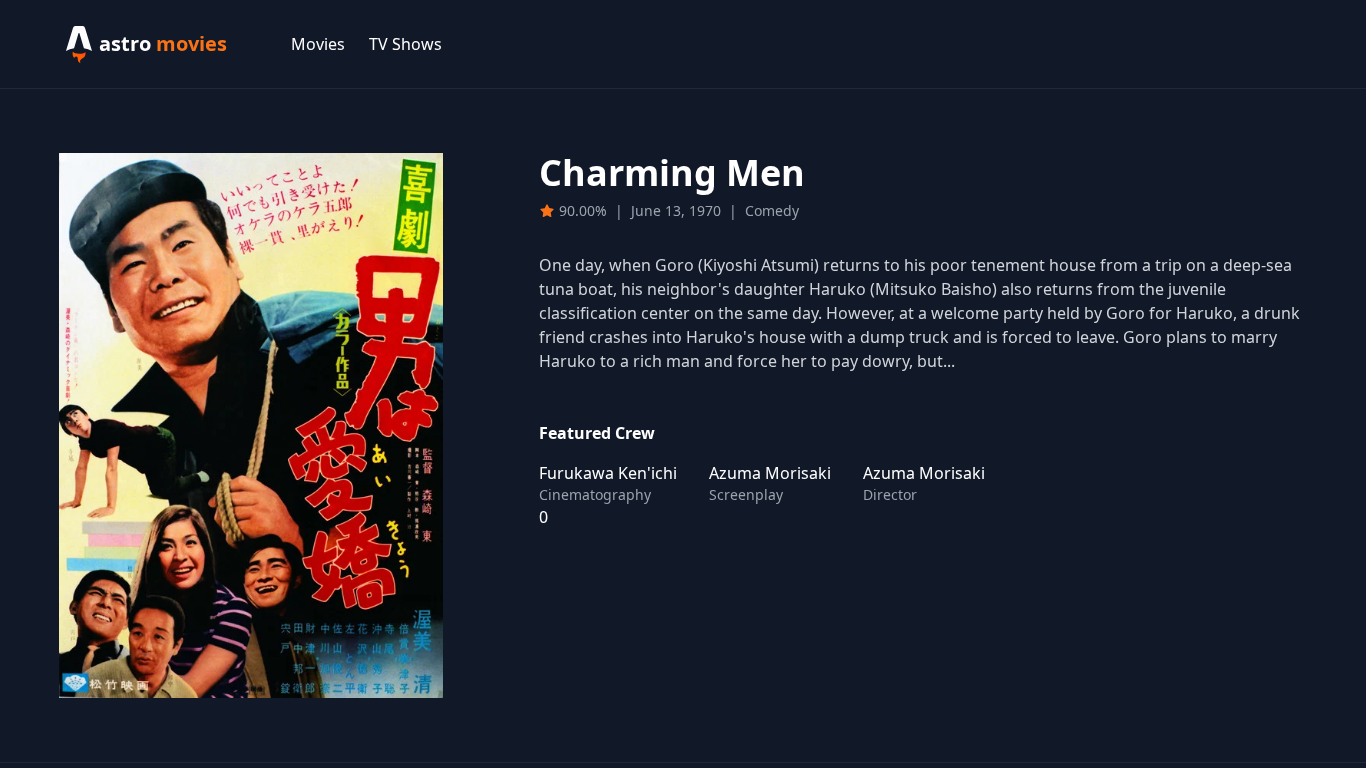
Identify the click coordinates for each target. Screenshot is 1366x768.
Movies (318, 44)
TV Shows (405, 44)
